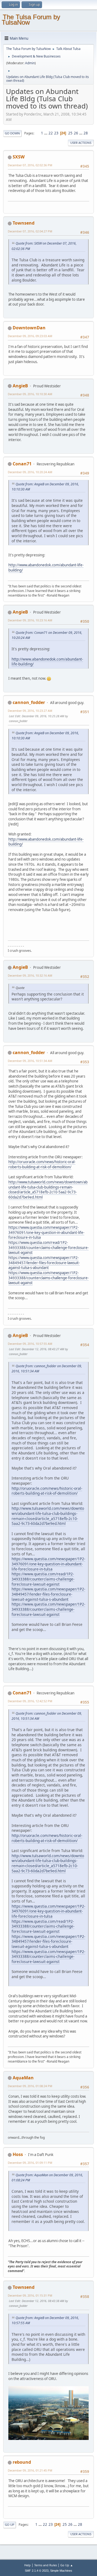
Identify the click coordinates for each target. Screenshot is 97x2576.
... (46, 133)
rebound (22, 2462)
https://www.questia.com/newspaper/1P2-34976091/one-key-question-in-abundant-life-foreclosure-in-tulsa (46, 1232)
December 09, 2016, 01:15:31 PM (30, 2295)
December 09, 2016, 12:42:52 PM (30, 1701)
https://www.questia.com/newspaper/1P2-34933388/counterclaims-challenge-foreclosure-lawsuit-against (48, 1278)
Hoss (18, 2154)
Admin (30, 63)
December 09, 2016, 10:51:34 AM (30, 1061)
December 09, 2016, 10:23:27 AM (30, 711)
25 (70, 133)
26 (76, 133)
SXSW (19, 157)
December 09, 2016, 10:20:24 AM (30, 472)
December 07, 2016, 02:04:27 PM (30, 231)
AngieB (20, 386)
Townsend (24, 223)
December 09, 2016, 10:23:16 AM (30, 620)
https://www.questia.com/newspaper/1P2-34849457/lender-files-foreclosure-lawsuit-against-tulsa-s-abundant (44, 1263)
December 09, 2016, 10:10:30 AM (30, 394)
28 (86, 133)
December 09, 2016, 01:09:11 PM (30, 2163)
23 (56, 133)
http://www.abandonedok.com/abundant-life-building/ (47, 662)
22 (51, 133)
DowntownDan (29, 328)
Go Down (12, 133)
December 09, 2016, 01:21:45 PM (30, 2470)
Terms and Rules (46, 2565)
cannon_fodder (29, 702)
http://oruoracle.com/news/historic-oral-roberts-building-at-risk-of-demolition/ (42, 1164)
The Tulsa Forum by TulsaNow (31, 20)
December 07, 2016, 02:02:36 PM (30, 165)
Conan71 (22, 464)
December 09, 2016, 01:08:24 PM (30, 2086)
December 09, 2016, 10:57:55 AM (30, 1344)
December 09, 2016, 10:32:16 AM (30, 975)
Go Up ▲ (67, 2565)
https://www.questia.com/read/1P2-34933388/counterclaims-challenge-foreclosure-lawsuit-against (48, 1248)
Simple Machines (61, 2571)
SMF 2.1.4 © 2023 (37, 2571)
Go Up (10, 2525)
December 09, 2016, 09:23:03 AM (30, 336)
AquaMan (23, 2078)
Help (27, 2565)
